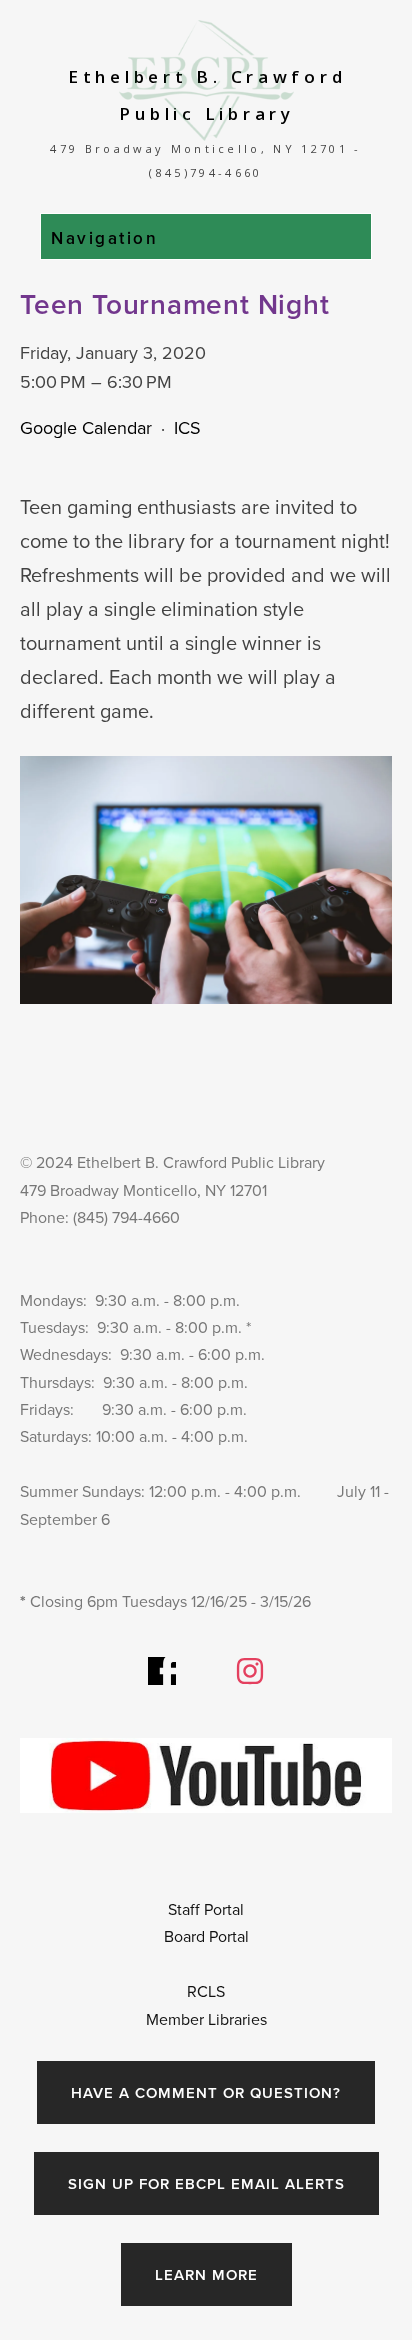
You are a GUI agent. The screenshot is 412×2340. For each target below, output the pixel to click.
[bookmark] (206, 78)
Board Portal (206, 1936)
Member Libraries (206, 2019)
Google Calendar (86, 427)
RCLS (206, 1991)
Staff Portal (208, 1909)
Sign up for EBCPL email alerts (206, 2183)
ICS (187, 427)
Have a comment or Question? (206, 2092)
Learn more (206, 2274)
